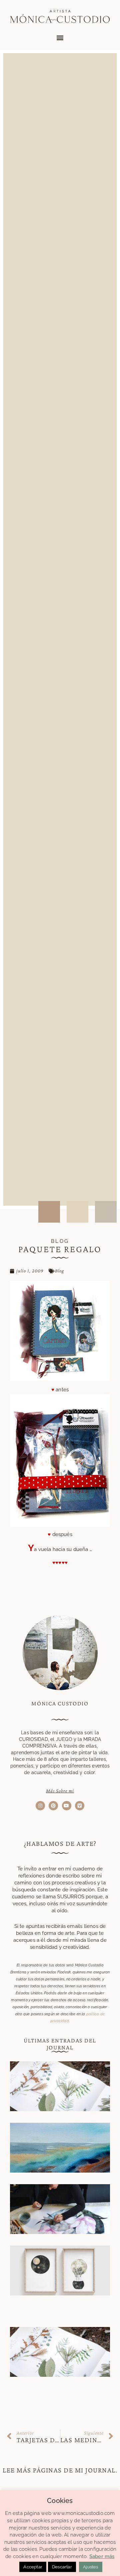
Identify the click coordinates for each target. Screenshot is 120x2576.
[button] (60, 38)
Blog (59, 1271)
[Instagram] (40, 1806)
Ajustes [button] (90, 2567)
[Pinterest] (53, 1806)
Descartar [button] (62, 2567)
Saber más (102, 2556)
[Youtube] (67, 1806)
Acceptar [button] (33, 2567)
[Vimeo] (80, 1806)
